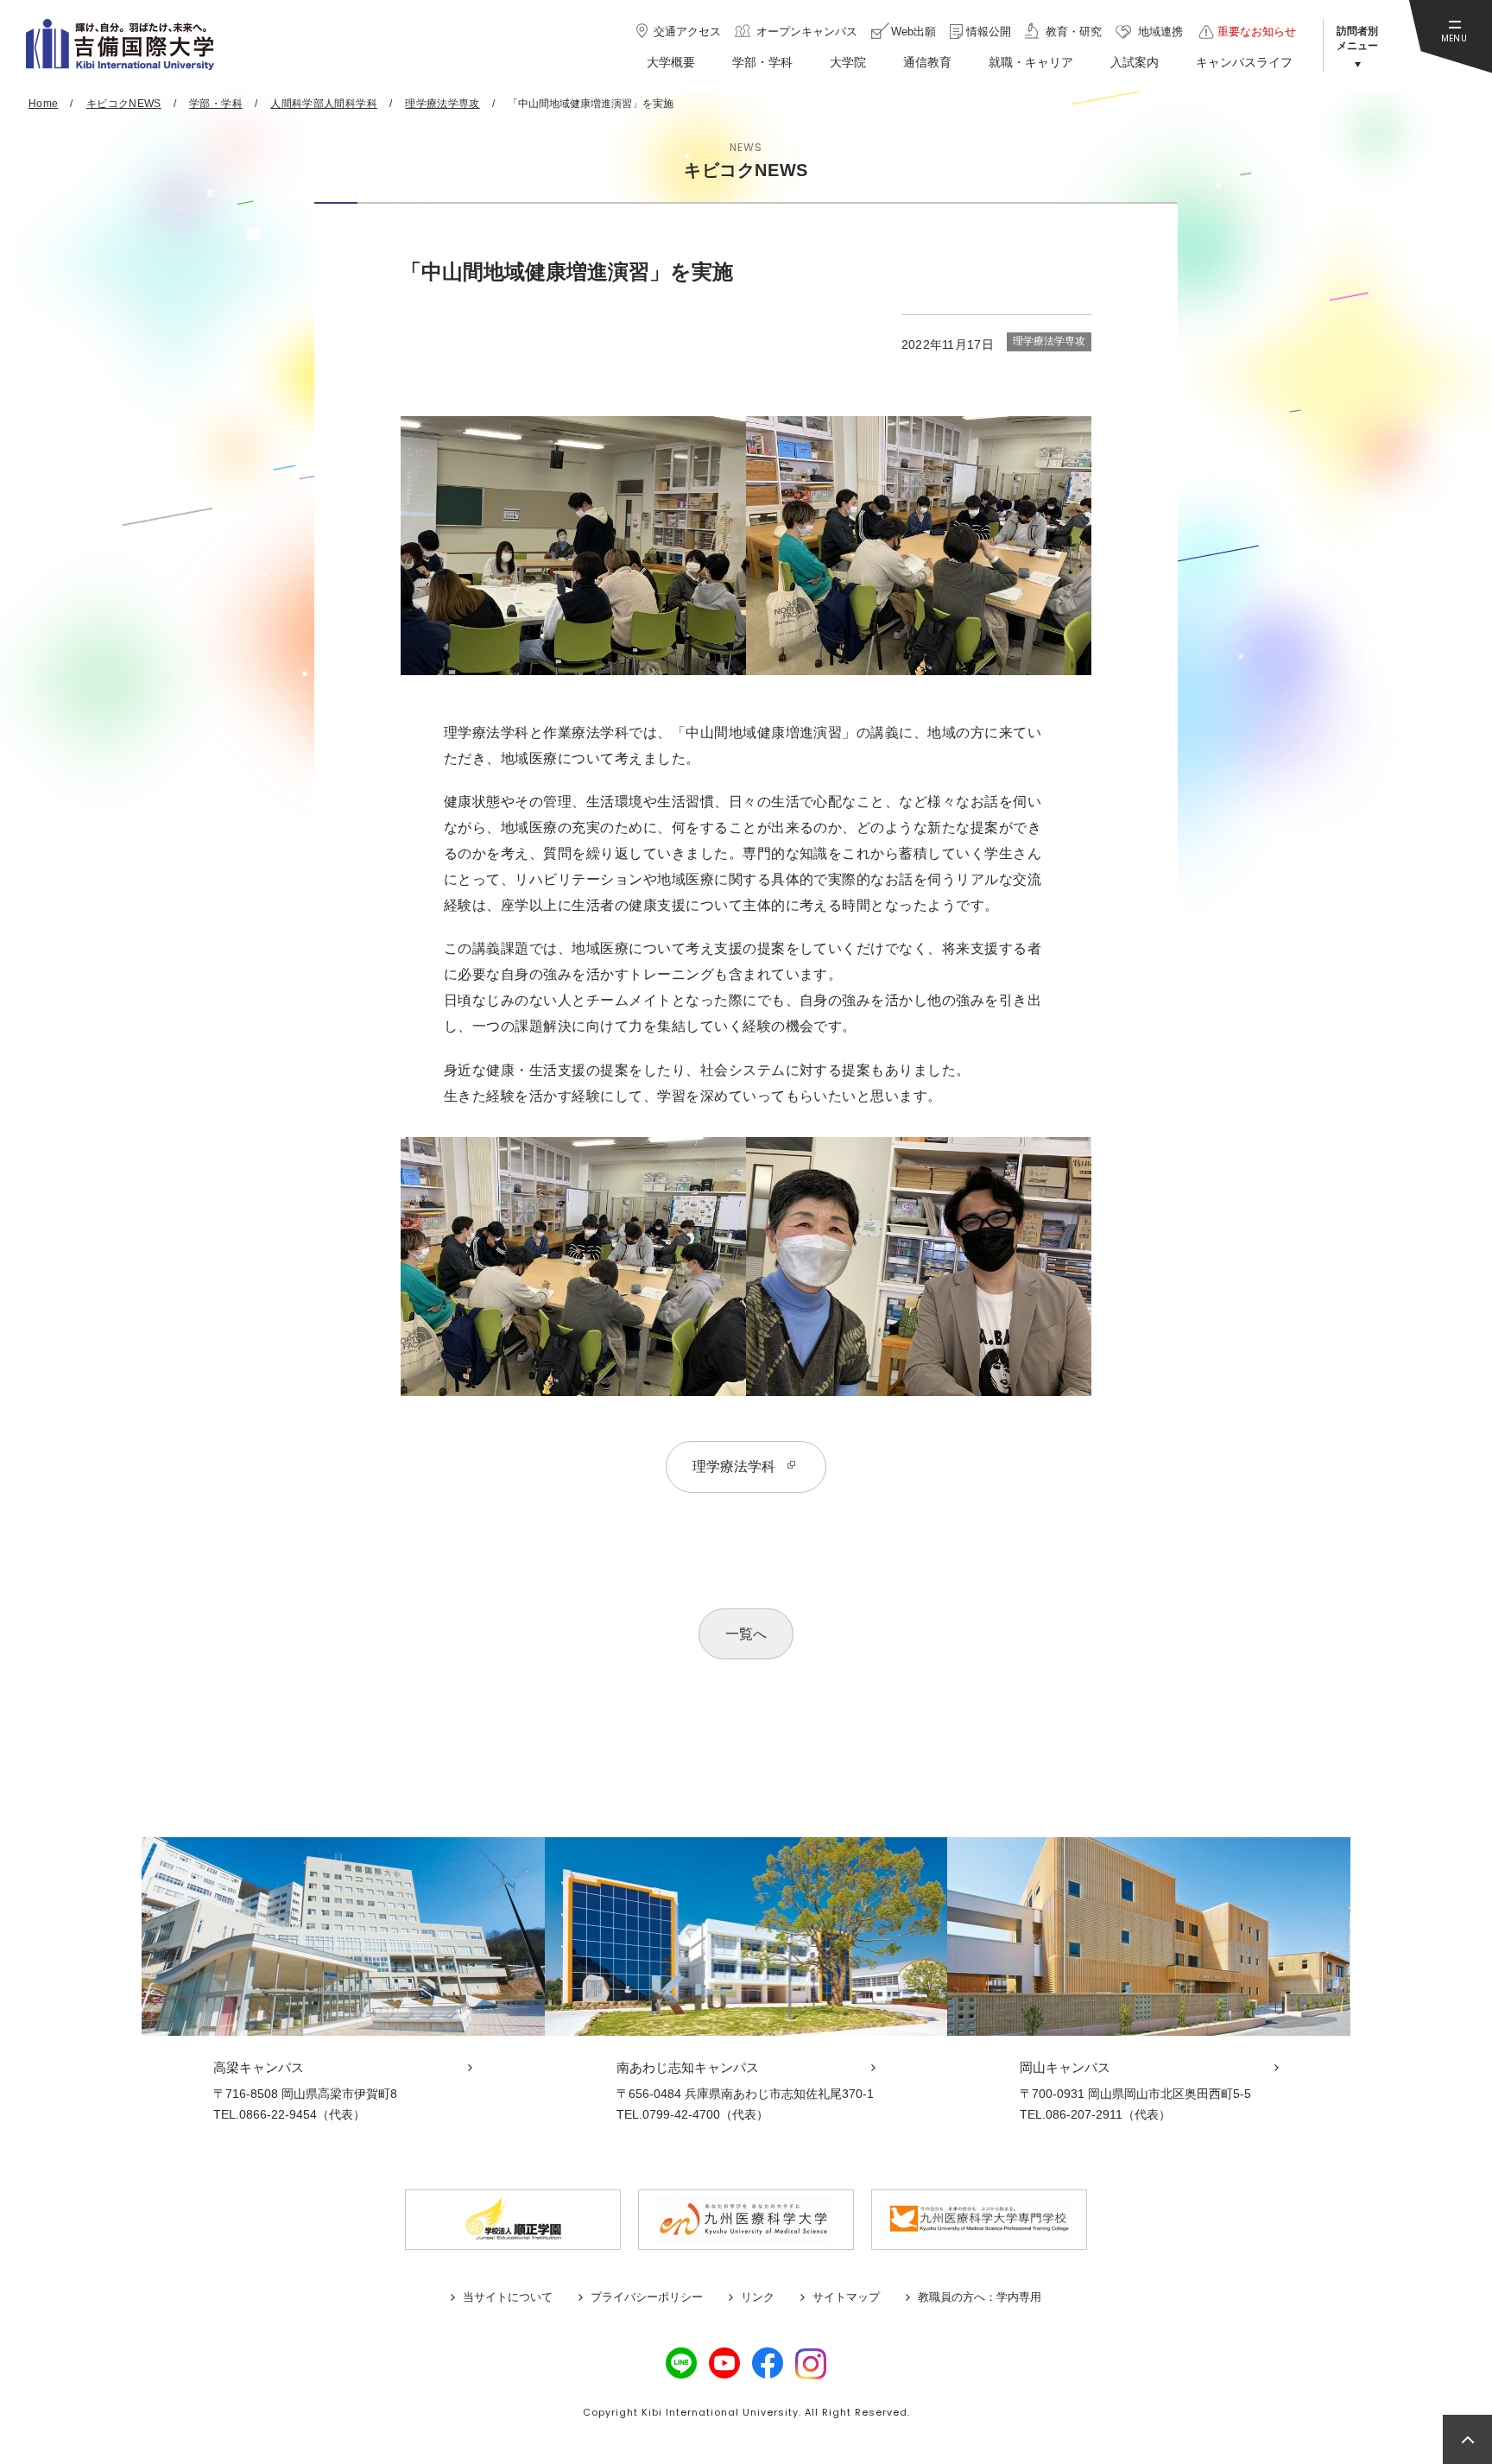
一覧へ (746, 1634)
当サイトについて (508, 2297)
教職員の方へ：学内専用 (980, 2297)
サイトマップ (846, 2297)
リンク (758, 2297)
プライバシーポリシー (647, 2297)
